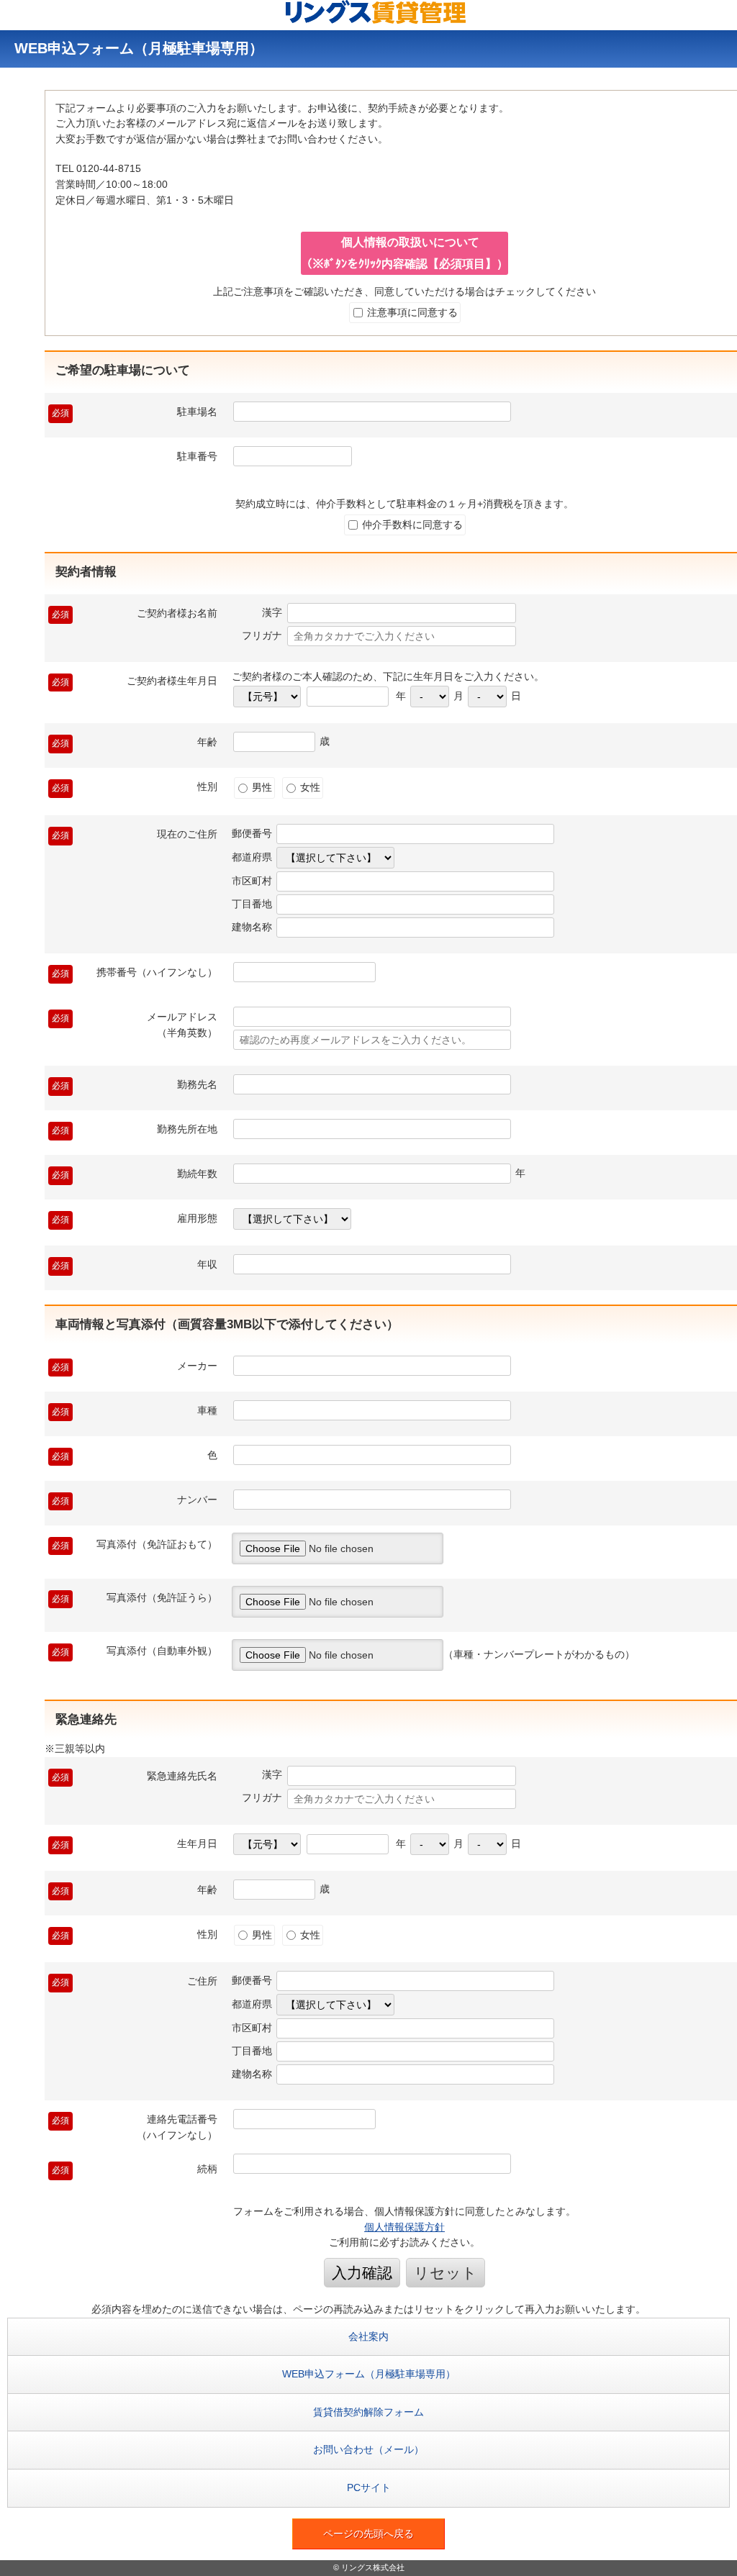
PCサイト (369, 2487)
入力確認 (362, 2273)
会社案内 (368, 2336)
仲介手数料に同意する (411, 525)
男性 (261, 787)
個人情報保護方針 (404, 2227)
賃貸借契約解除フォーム (368, 2412)
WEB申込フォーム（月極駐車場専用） (369, 2374)
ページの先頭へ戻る (368, 2534)
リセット (446, 2273)
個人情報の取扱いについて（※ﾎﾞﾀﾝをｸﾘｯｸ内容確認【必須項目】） (404, 253)
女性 (309, 787)
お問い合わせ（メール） (368, 2449)
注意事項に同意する (411, 312)
